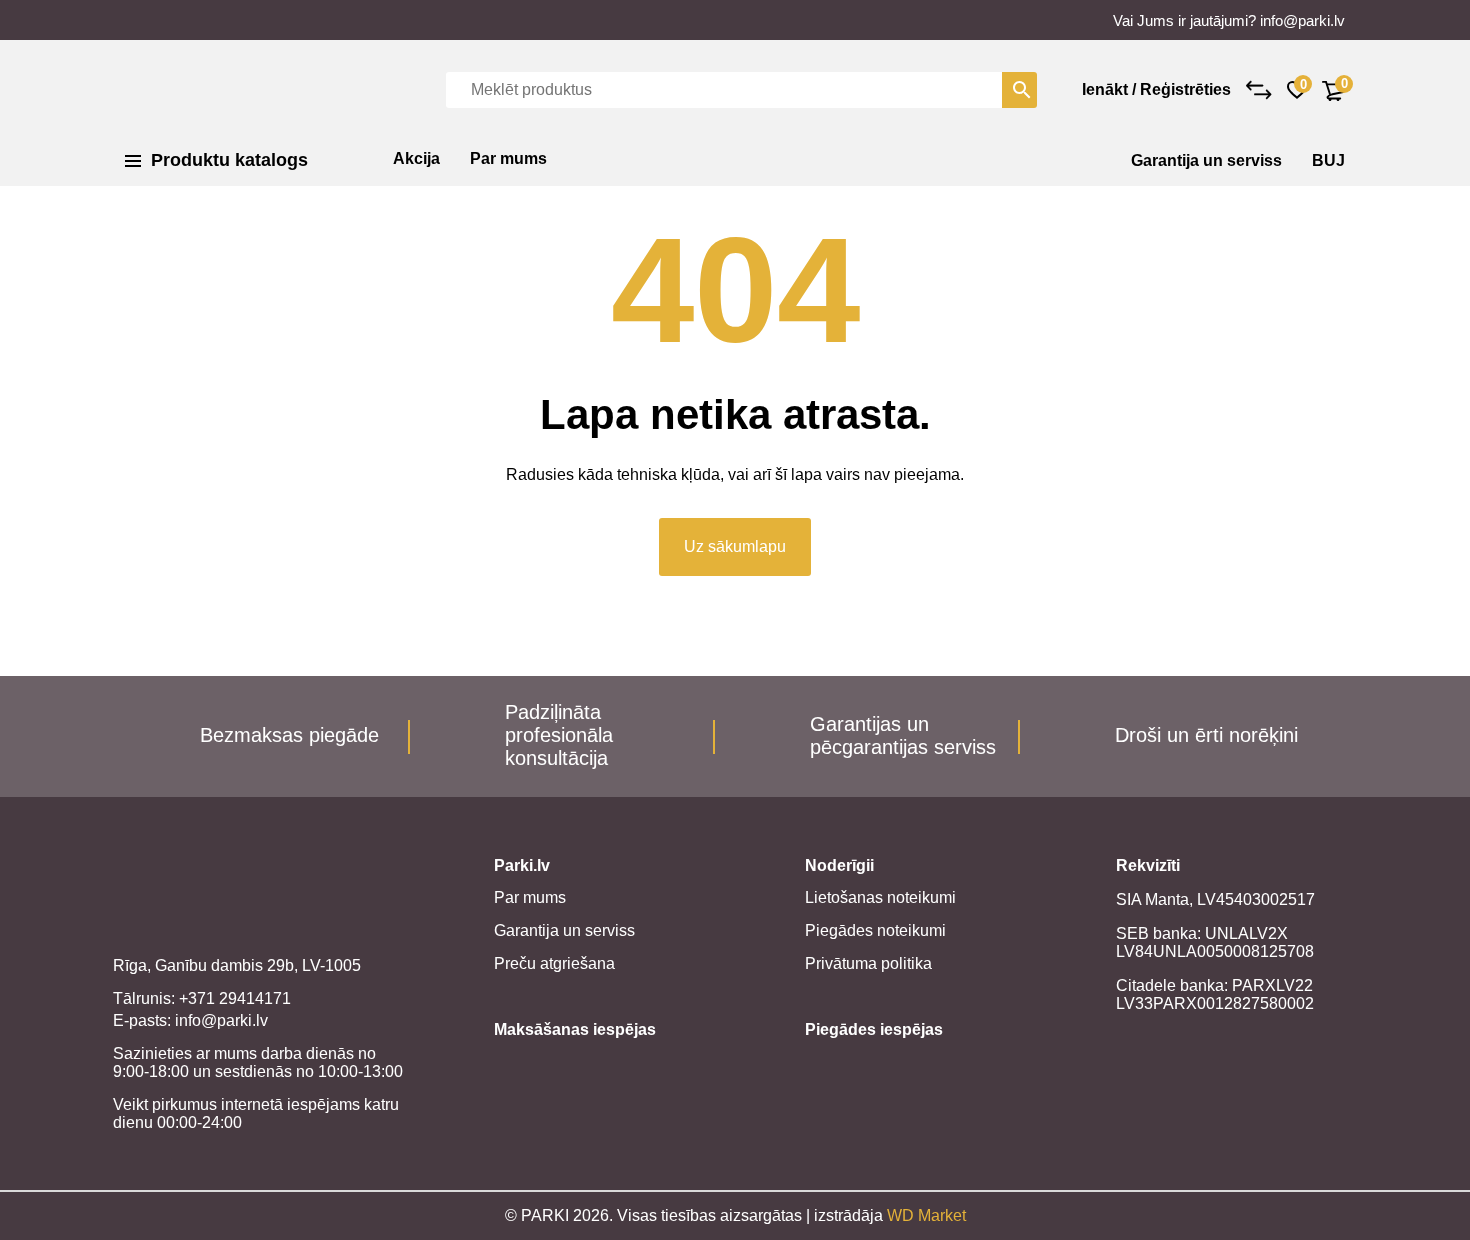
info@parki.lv (1302, 20)
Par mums (508, 158)
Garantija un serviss (1206, 160)
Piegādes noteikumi (875, 930)
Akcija (416, 158)
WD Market (926, 1215)
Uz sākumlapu (735, 546)
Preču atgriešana (554, 963)
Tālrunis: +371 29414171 (202, 998)
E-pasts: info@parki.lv (190, 1020)
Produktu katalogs (229, 160)
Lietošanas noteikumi (880, 897)
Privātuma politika (868, 963)
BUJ (1328, 160)
